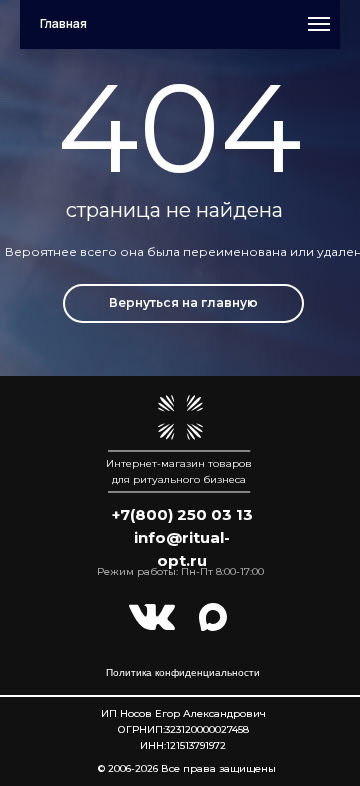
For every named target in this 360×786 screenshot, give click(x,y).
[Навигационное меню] (319, 24)
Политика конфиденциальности (183, 672)
